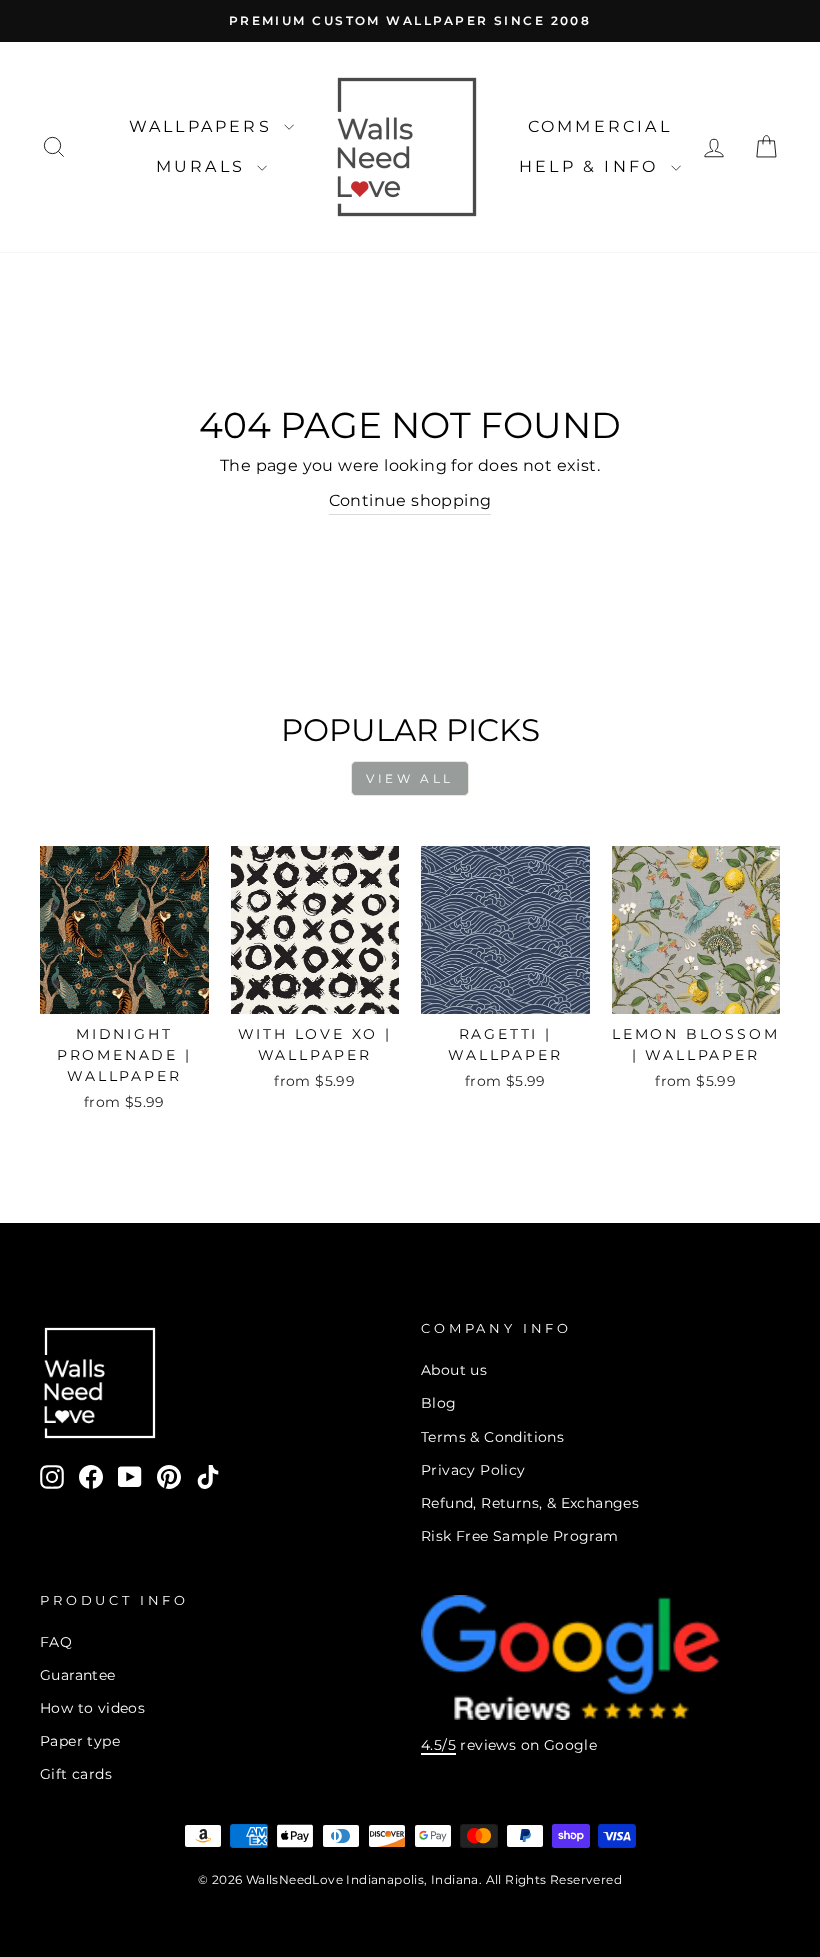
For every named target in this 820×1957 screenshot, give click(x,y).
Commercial (600, 126)
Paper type (80, 1741)
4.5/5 (438, 1745)
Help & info (592, 166)
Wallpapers (204, 126)
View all (410, 778)
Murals (204, 166)
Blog (439, 1403)
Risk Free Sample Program (520, 1536)
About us (454, 1370)
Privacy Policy (473, 1470)
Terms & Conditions (492, 1437)
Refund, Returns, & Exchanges (530, 1503)
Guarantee (78, 1675)
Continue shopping (410, 500)
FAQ (56, 1642)
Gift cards (76, 1774)
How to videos (92, 1708)
